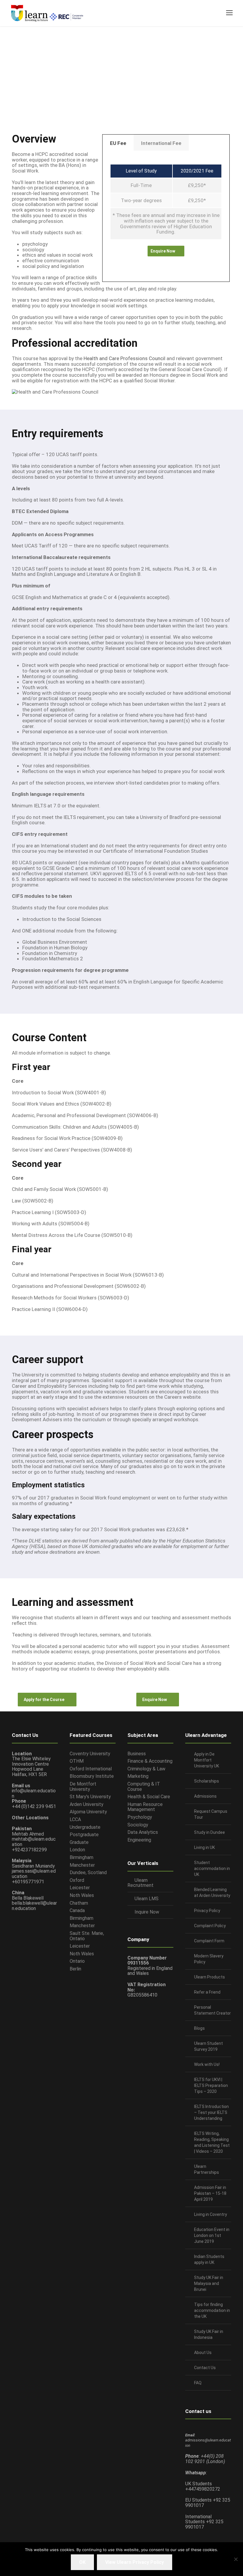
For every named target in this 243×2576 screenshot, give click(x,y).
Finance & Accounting (150, 1761)
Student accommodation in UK (212, 1868)
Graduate (79, 1842)
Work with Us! (207, 2064)
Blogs (199, 2028)
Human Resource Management (145, 1807)
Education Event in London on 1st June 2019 (212, 2235)
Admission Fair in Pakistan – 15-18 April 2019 (210, 2193)
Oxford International (91, 1769)
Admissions (205, 1796)
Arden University (87, 1804)
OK (82, 2562)
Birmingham (81, 1857)
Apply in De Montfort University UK (207, 1760)
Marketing (138, 1776)
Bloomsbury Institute (92, 1776)
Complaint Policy (210, 1926)
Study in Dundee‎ (210, 1832)
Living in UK (204, 1847)
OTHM (77, 1761)
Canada (77, 1910)
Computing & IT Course (144, 1787)
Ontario (77, 1961)
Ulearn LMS (147, 1899)
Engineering (139, 1840)
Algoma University (88, 1812)
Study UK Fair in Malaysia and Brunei (209, 2283)
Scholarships (207, 1781)
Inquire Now (147, 1912)
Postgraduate (84, 1835)
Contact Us (205, 2368)
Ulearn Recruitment (140, 1883)
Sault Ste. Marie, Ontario (87, 1936)
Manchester (82, 1865)
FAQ (198, 2383)
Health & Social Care (149, 1797)
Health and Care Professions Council (124, 358)
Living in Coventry (211, 2214)
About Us (203, 2353)
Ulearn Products (210, 1977)
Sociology (138, 1825)
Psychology (140, 1817)
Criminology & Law (146, 1769)
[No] (236, 2559)
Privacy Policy (207, 1911)
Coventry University (90, 1754)
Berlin (75, 1969)
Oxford (77, 1880)
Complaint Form (209, 1941)
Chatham (79, 1903)
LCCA (75, 1819)
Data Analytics (143, 1832)
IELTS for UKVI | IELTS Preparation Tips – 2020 (211, 2085)
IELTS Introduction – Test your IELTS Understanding (211, 2112)
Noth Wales (82, 1895)
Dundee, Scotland (88, 1872)
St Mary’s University (90, 1797)
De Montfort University (83, 1787)
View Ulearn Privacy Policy (135, 2562)
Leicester (80, 1888)
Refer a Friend (207, 1992)
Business (137, 1754)
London (77, 1850)
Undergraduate (85, 1827)
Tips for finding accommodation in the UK (212, 2310)
